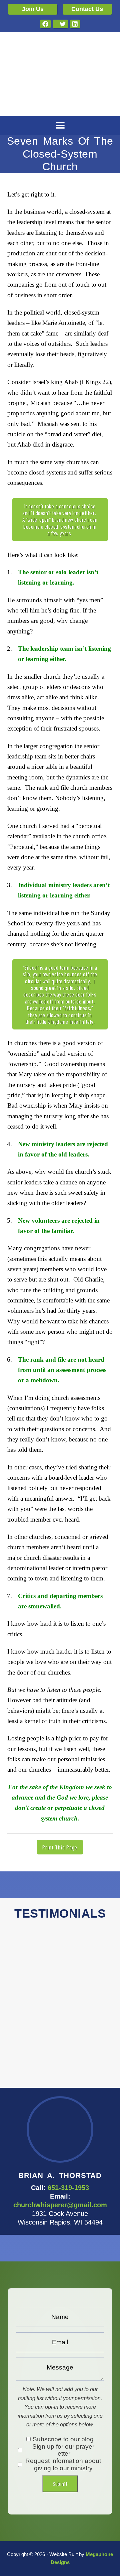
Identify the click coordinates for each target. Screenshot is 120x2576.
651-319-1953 (68, 2188)
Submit (60, 2484)
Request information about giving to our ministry (63, 2464)
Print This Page (60, 1847)
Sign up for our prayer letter (63, 2450)
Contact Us (87, 9)
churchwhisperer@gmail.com (60, 2205)
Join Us (33, 9)
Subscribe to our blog (63, 2439)
